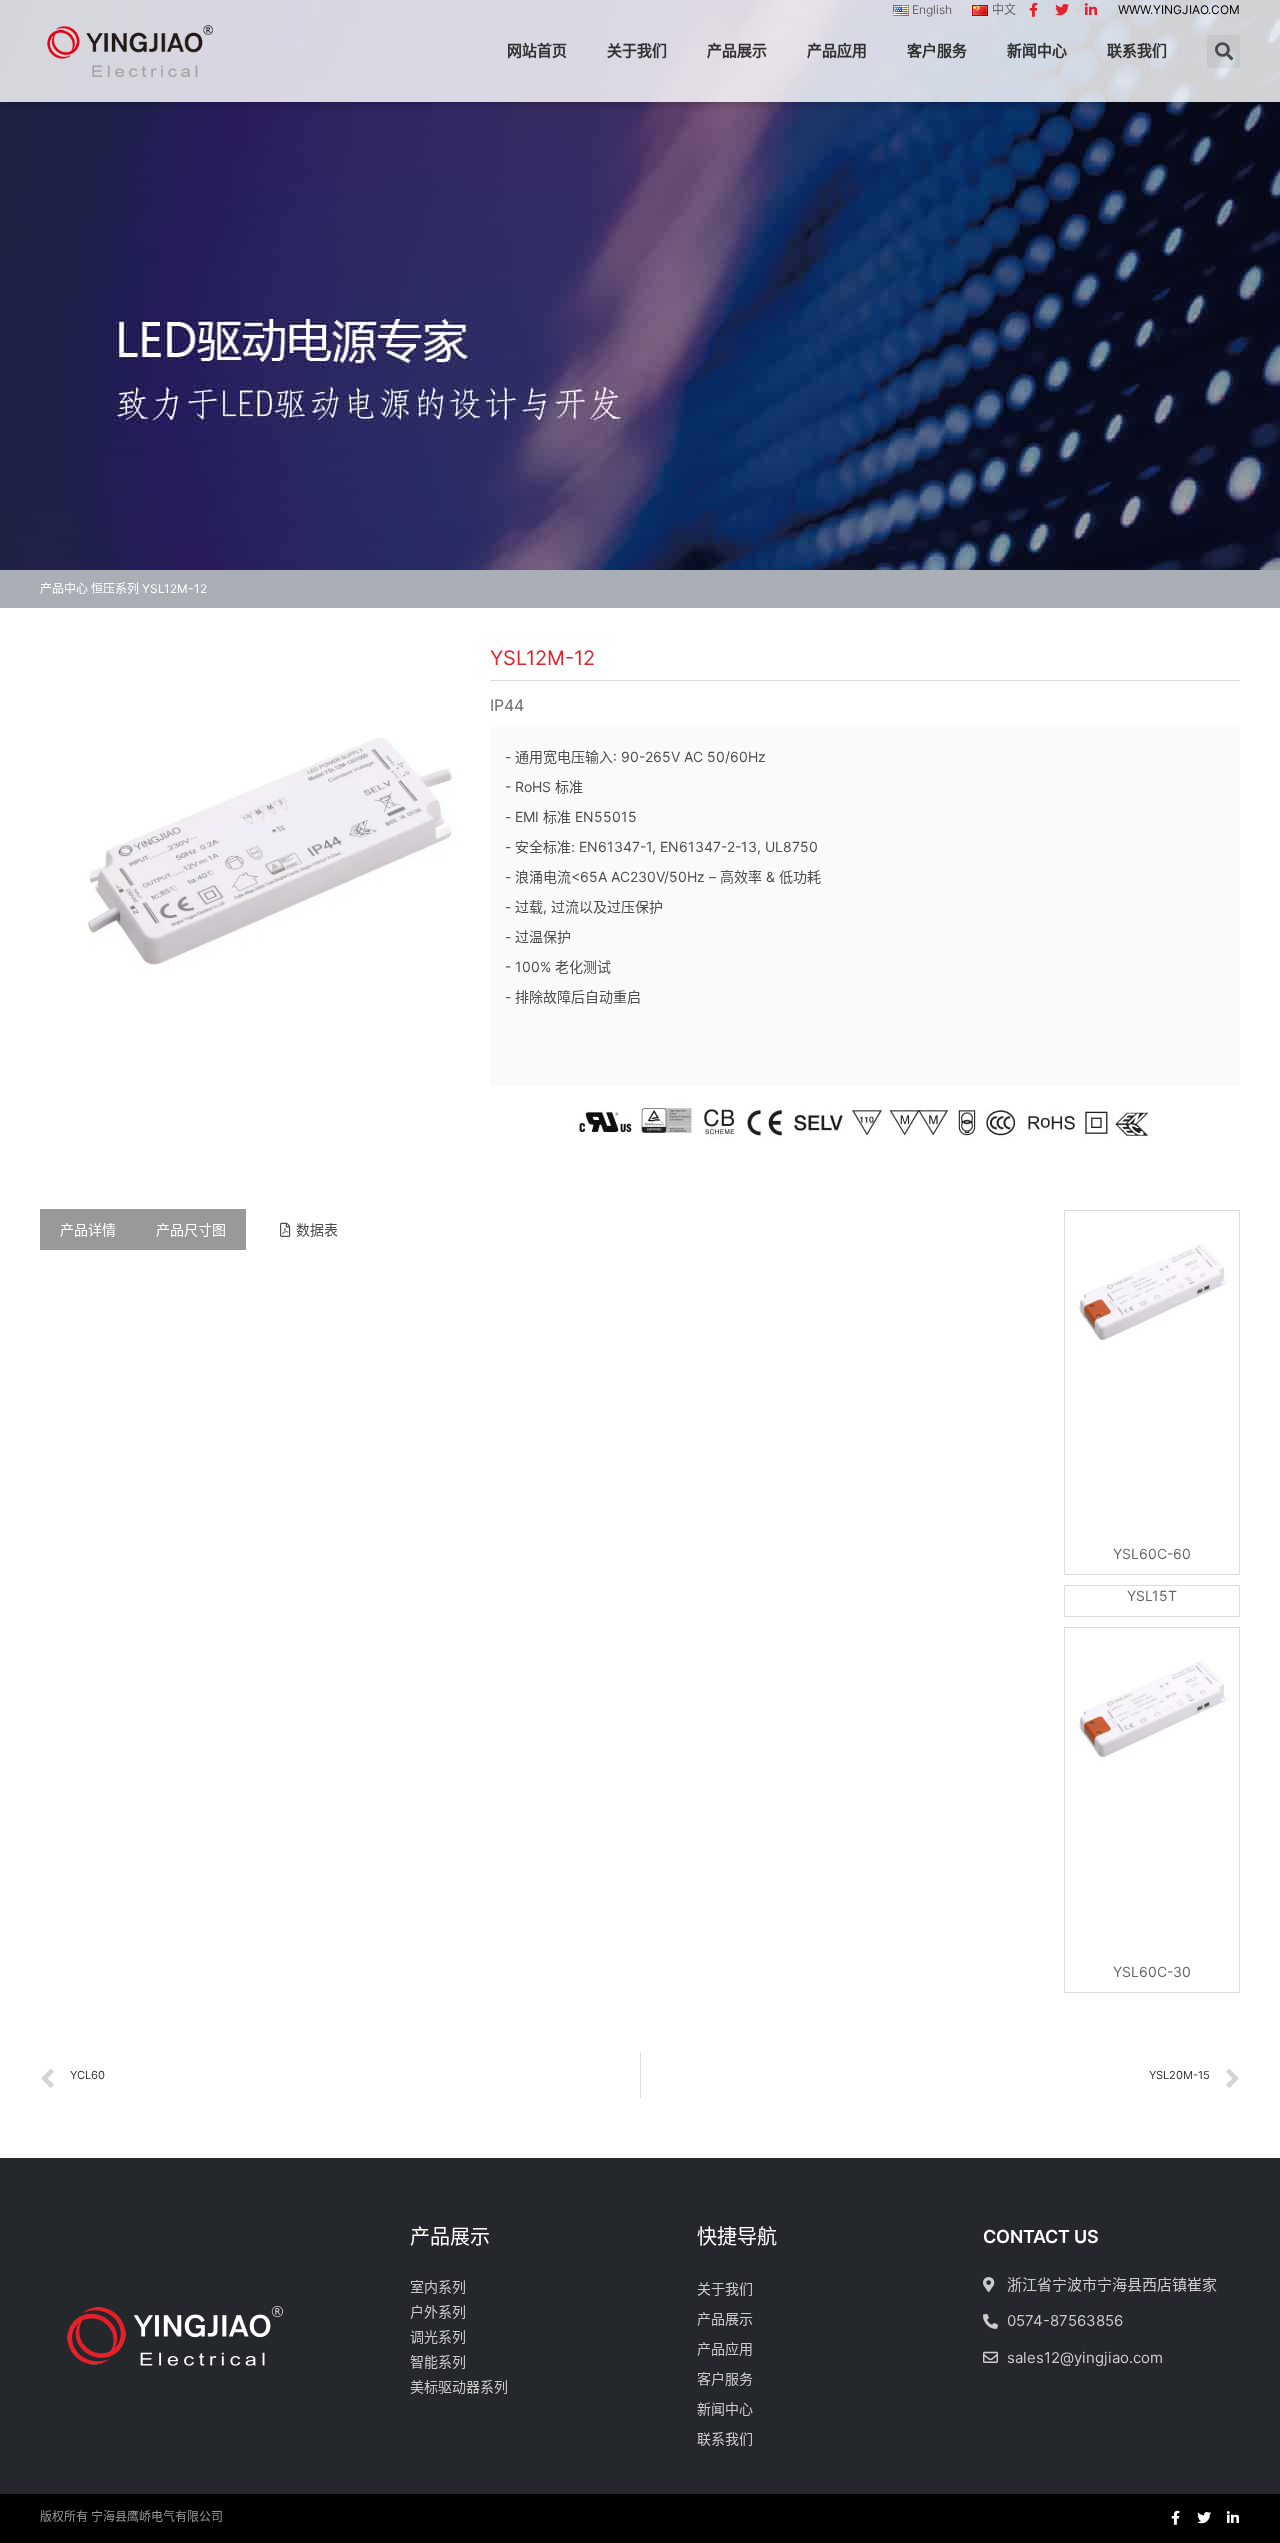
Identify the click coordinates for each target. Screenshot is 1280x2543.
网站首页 (537, 50)
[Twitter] (1062, 10)
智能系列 (438, 2361)
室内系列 (438, 2286)
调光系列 (438, 2336)
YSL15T (1152, 1595)
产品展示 (737, 50)
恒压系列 (115, 588)
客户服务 (937, 50)
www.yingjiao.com (1179, 9)
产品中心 (64, 588)
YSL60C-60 (1152, 1553)
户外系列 (438, 2311)
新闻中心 (1037, 50)
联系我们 (1137, 50)
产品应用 (837, 50)
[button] (309, 1230)
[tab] (88, 1229)
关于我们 (637, 50)
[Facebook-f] (1033, 10)
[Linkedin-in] (1091, 10)
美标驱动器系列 (459, 2386)
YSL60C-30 (1152, 1971)
